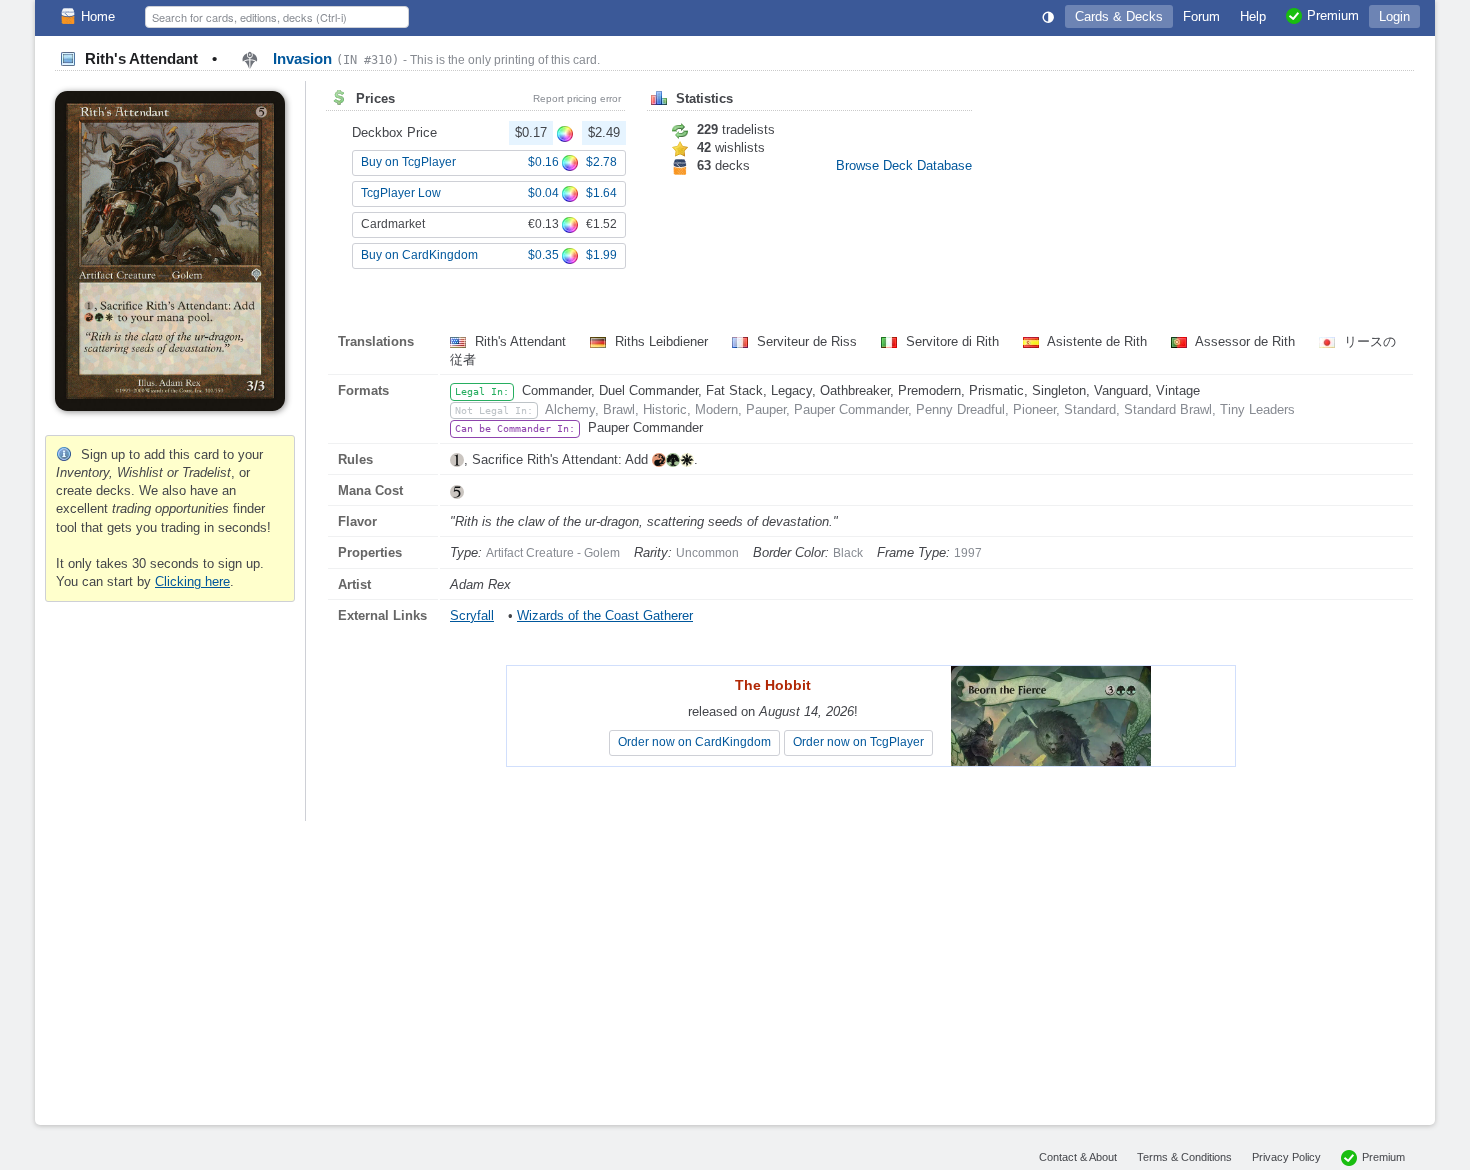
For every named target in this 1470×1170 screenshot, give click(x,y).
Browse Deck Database (904, 165)
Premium (1383, 1157)
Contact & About (1078, 1157)
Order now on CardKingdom (694, 742)
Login (1394, 16)
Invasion (334, 58)
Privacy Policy (1286, 1157)
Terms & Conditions (1184, 1157)
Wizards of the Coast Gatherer (605, 615)
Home (98, 16)
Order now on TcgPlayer (858, 742)
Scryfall (472, 615)
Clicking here (192, 581)
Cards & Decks (1119, 16)
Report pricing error (577, 98)
